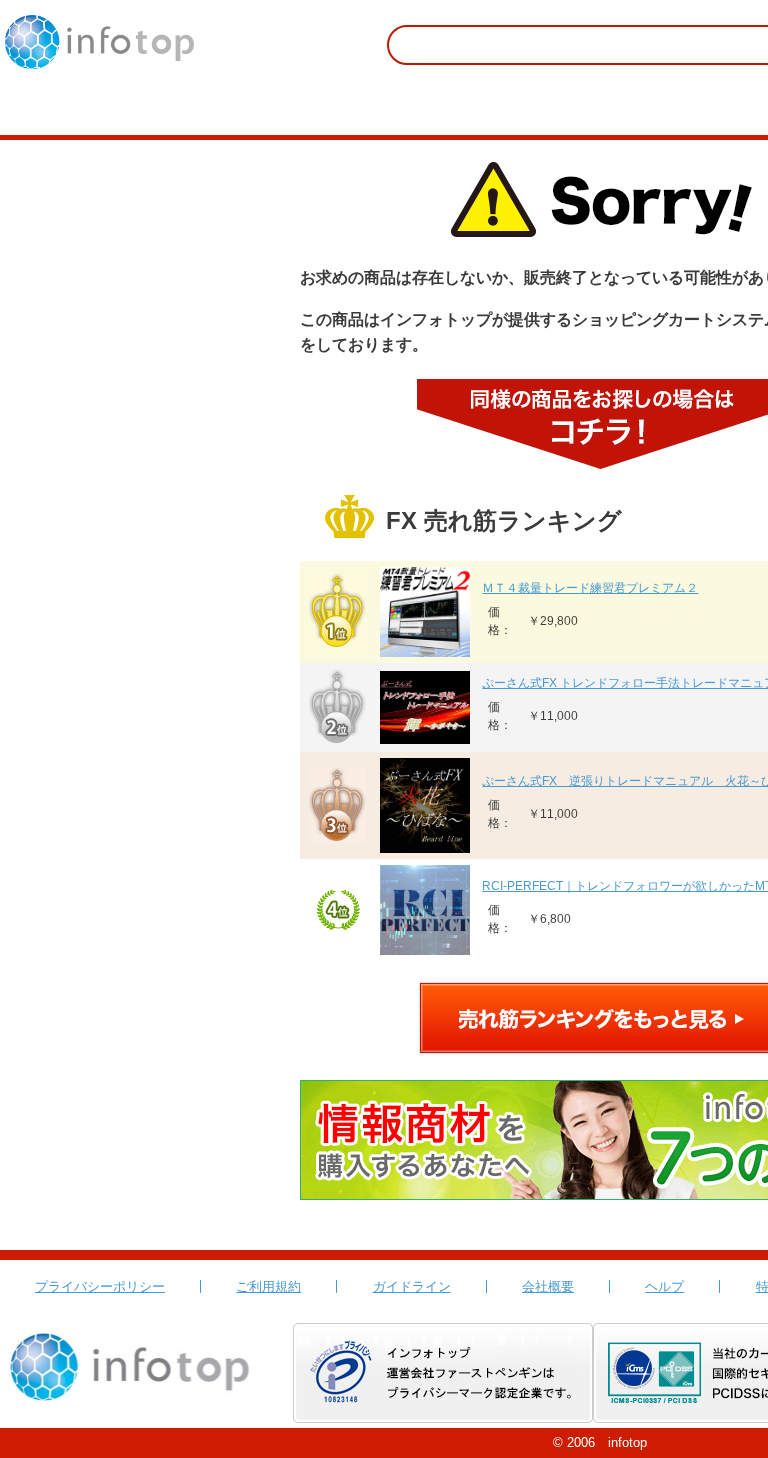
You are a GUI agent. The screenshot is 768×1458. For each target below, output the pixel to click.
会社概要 (548, 1286)
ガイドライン (412, 1286)
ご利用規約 (268, 1286)
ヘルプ (664, 1286)
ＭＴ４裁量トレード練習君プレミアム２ (590, 588)
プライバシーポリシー (100, 1286)
